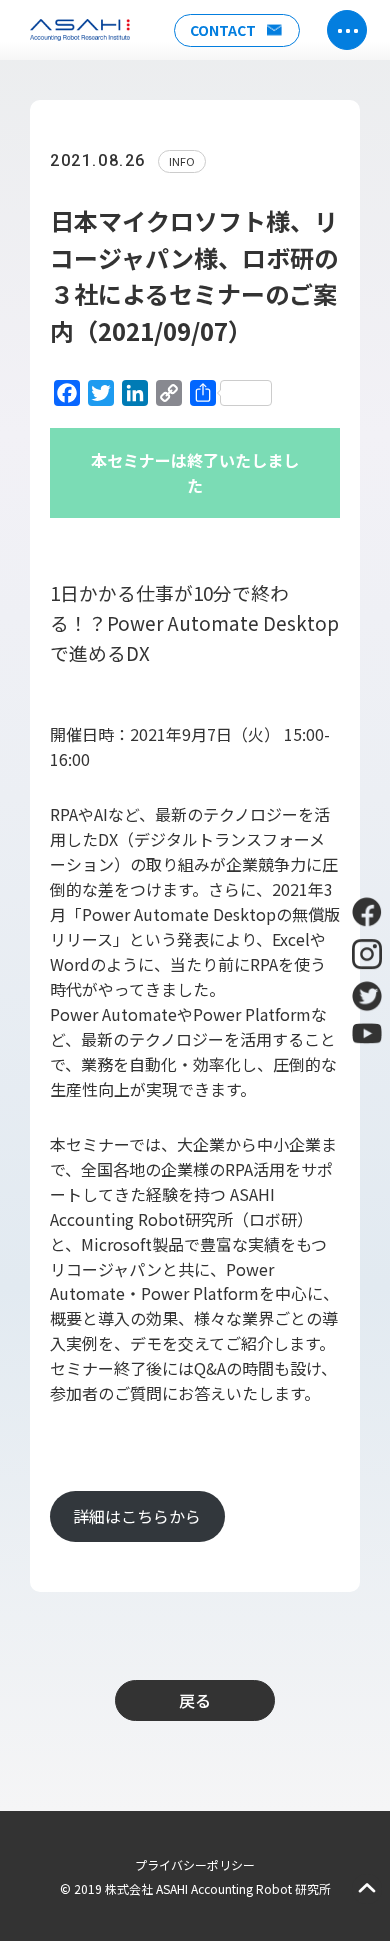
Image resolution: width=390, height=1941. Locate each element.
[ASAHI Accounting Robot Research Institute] (80, 30)
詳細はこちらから (137, 1516)
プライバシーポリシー (195, 1864)
